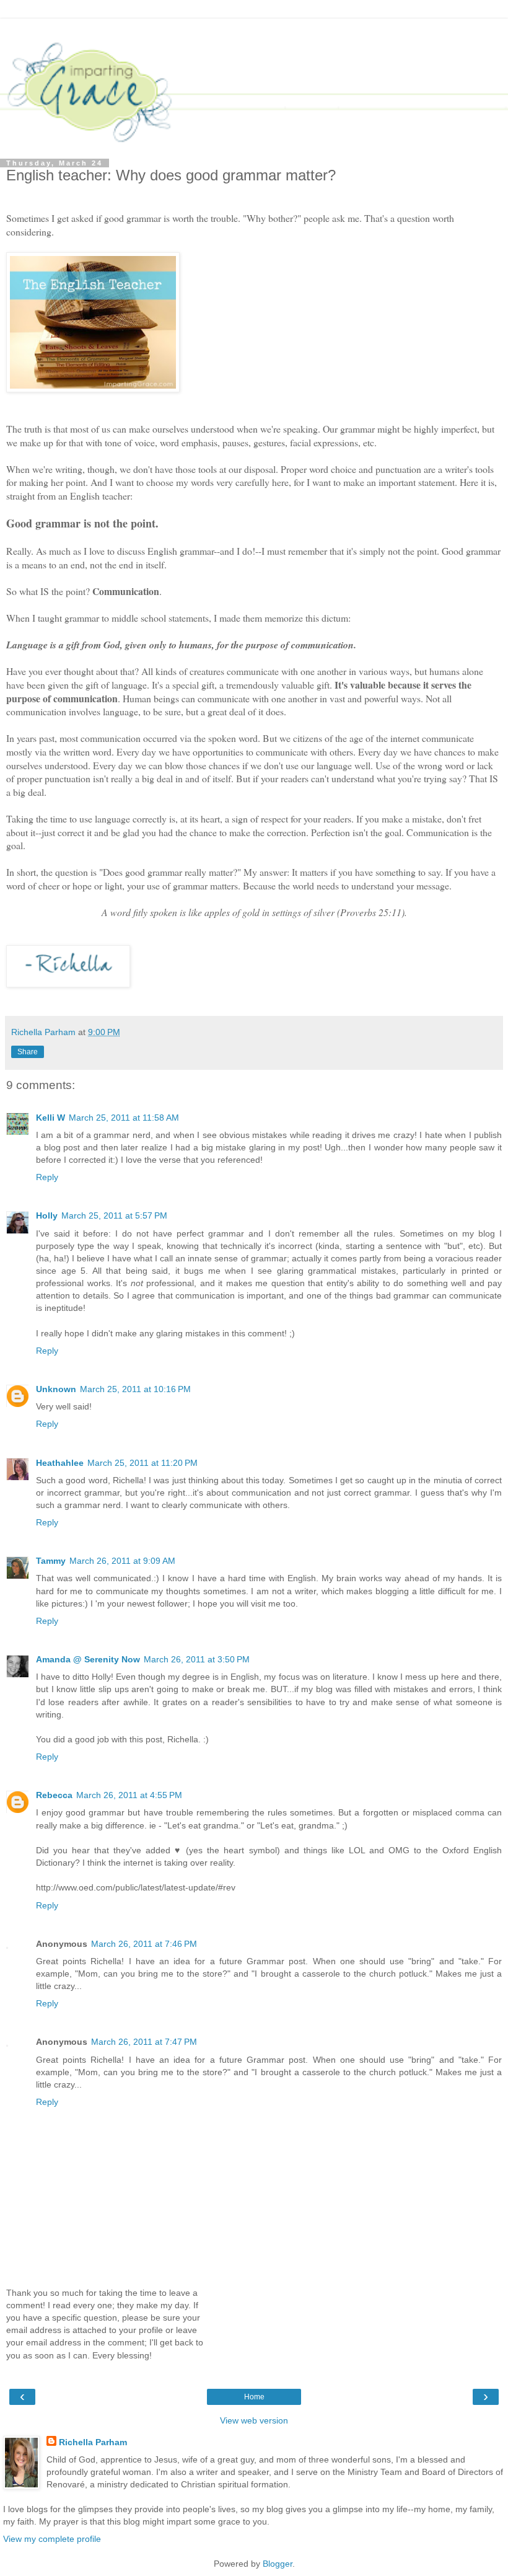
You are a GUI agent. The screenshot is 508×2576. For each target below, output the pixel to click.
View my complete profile (52, 2539)
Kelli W (50, 1118)
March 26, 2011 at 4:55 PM (129, 1795)
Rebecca (54, 1795)
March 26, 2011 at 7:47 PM (144, 2042)
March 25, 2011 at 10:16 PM (135, 1389)
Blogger (278, 2564)
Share (28, 1052)
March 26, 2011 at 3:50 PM (197, 1659)
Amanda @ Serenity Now (88, 1659)
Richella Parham (93, 2442)
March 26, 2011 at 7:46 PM (144, 1944)
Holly (47, 1215)
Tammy (51, 1561)
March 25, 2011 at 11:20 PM (142, 1463)
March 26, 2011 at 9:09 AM (122, 1561)
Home (254, 2397)
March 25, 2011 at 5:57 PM (114, 1215)
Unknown (56, 1389)
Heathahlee (60, 1463)
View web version (254, 2420)
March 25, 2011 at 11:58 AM (124, 1118)
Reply (47, 1177)
